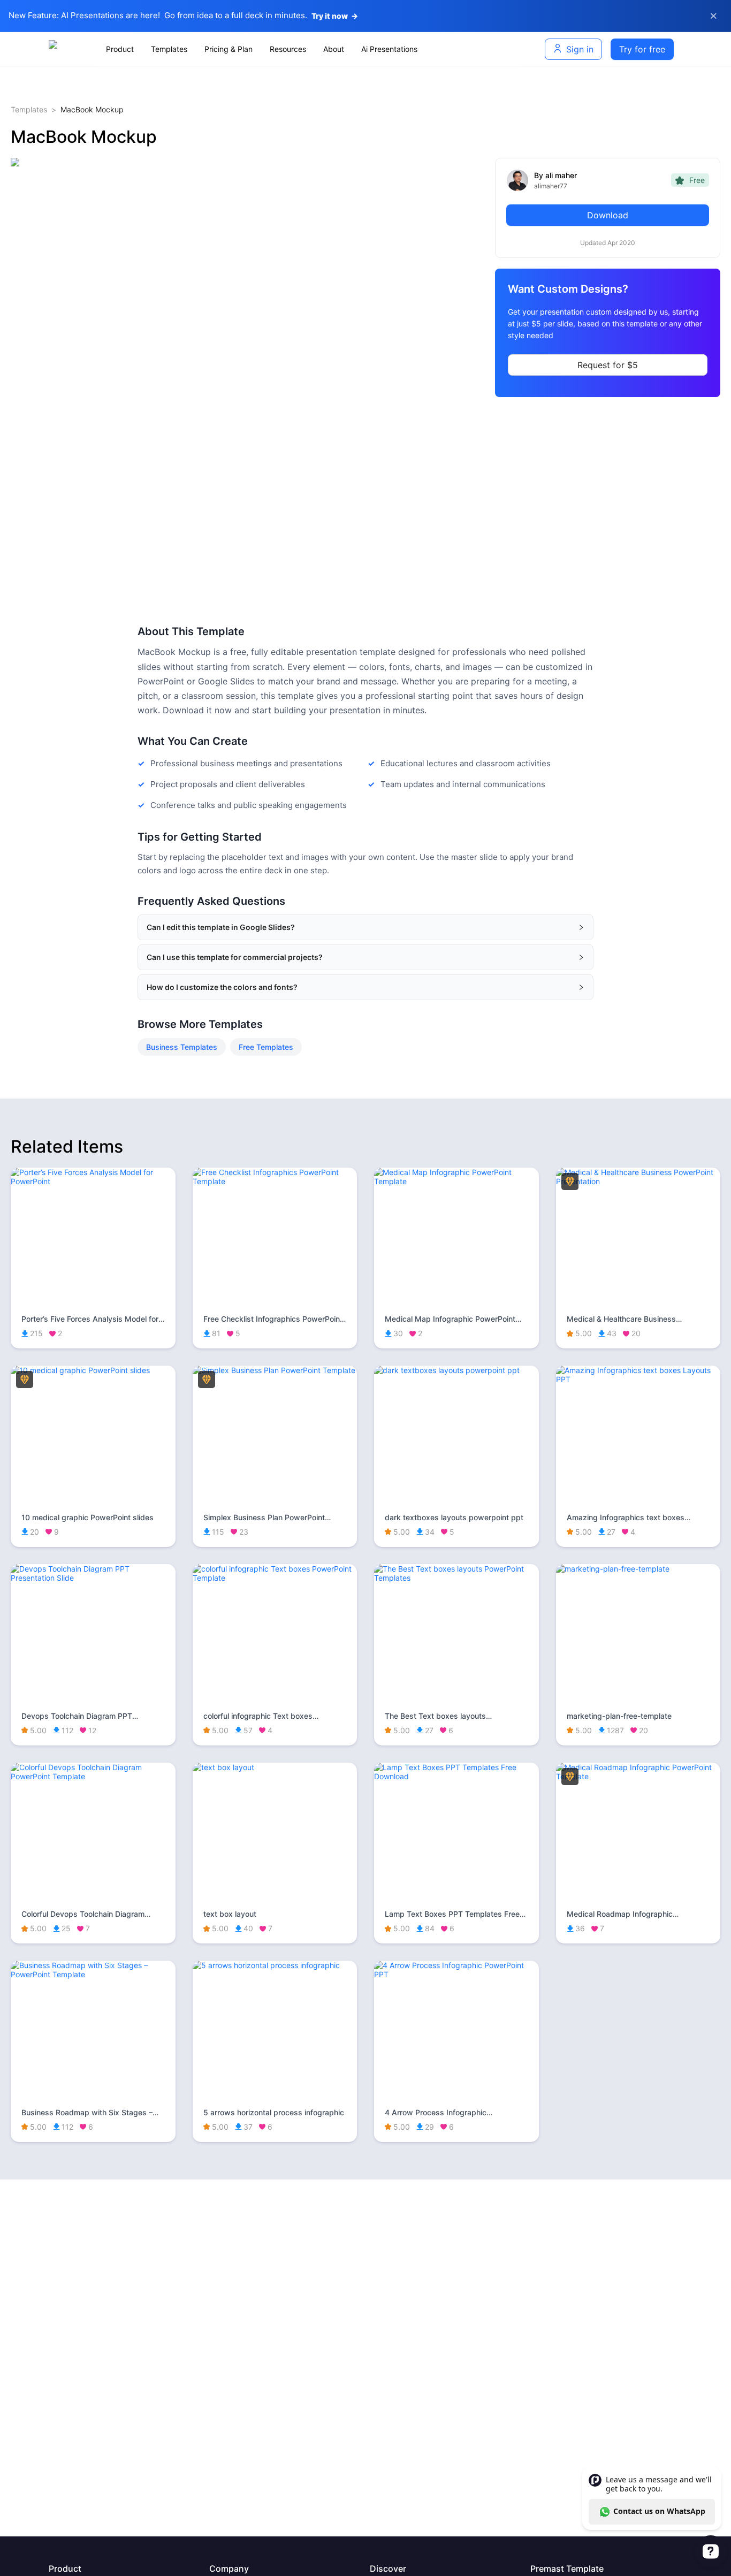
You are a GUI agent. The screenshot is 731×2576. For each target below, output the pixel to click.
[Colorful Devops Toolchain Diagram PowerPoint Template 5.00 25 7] (93, 1776)
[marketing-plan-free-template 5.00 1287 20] (638, 1569)
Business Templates (182, 1047)
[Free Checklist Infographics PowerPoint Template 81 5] (275, 1181)
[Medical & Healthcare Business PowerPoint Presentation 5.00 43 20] (638, 1181)
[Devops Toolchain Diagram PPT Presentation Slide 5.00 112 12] (93, 1578)
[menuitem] (120, 49)
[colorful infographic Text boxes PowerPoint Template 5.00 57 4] (275, 1578)
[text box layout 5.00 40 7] (275, 1767)
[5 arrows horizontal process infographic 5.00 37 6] (275, 1965)
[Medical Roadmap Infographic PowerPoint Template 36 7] (638, 1776)
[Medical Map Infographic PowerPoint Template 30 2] (456, 1181)
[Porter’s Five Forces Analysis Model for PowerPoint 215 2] (93, 1181)
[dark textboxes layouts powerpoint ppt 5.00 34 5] (456, 1370)
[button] (365, 927)
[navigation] (310, 49)
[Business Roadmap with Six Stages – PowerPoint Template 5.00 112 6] (93, 1974)
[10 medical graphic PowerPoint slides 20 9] (93, 1370)
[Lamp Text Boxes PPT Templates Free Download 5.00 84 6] (456, 1776)
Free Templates (266, 1047)
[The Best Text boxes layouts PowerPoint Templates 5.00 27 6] (456, 1578)
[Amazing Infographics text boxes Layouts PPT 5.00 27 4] (638, 1379)
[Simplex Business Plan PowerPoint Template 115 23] (275, 1370)
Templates (29, 109)
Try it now (335, 16)
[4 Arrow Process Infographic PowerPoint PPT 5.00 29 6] (456, 1974)
